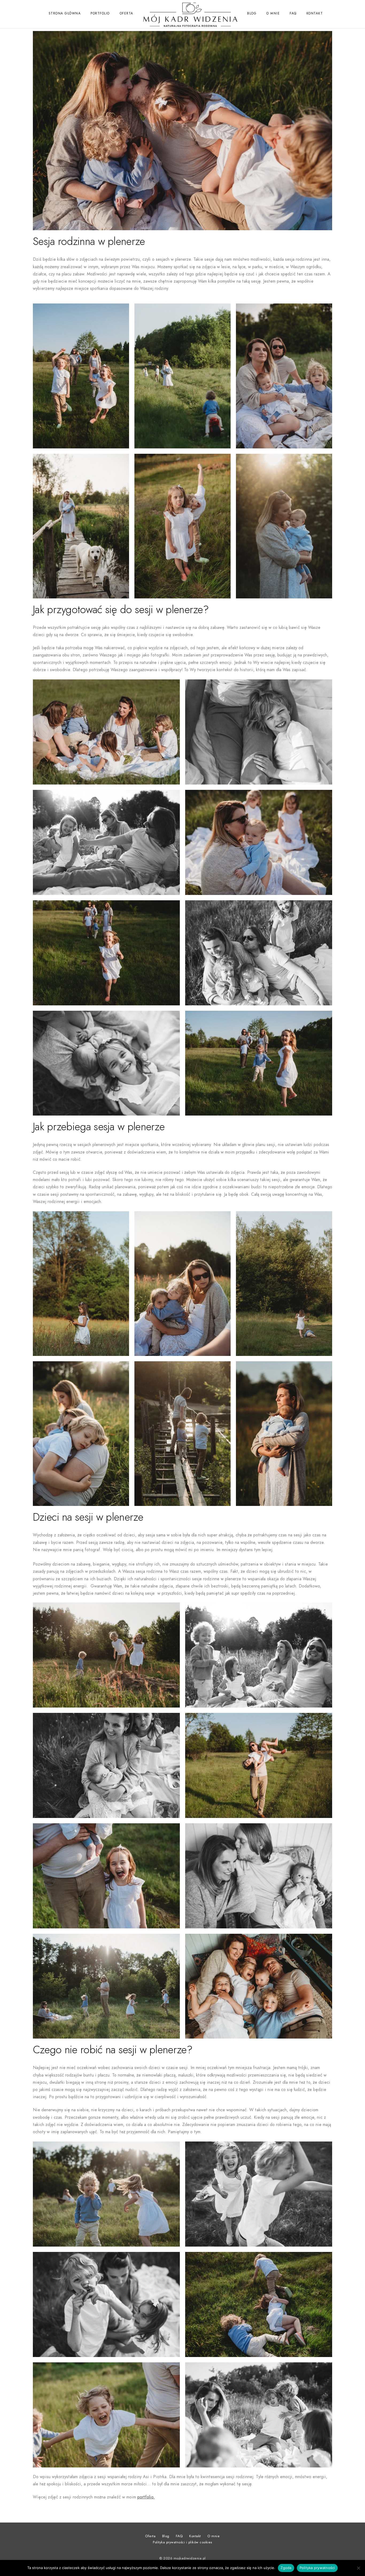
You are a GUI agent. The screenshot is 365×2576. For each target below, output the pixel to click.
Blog (252, 13)
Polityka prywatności (317, 2568)
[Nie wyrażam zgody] (358, 2568)
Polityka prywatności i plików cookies (183, 2542)
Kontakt (315, 13)
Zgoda (286, 2568)
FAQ (293, 13)
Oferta (127, 13)
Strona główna (65, 13)
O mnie (273, 13)
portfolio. (146, 2497)
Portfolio (100, 13)
